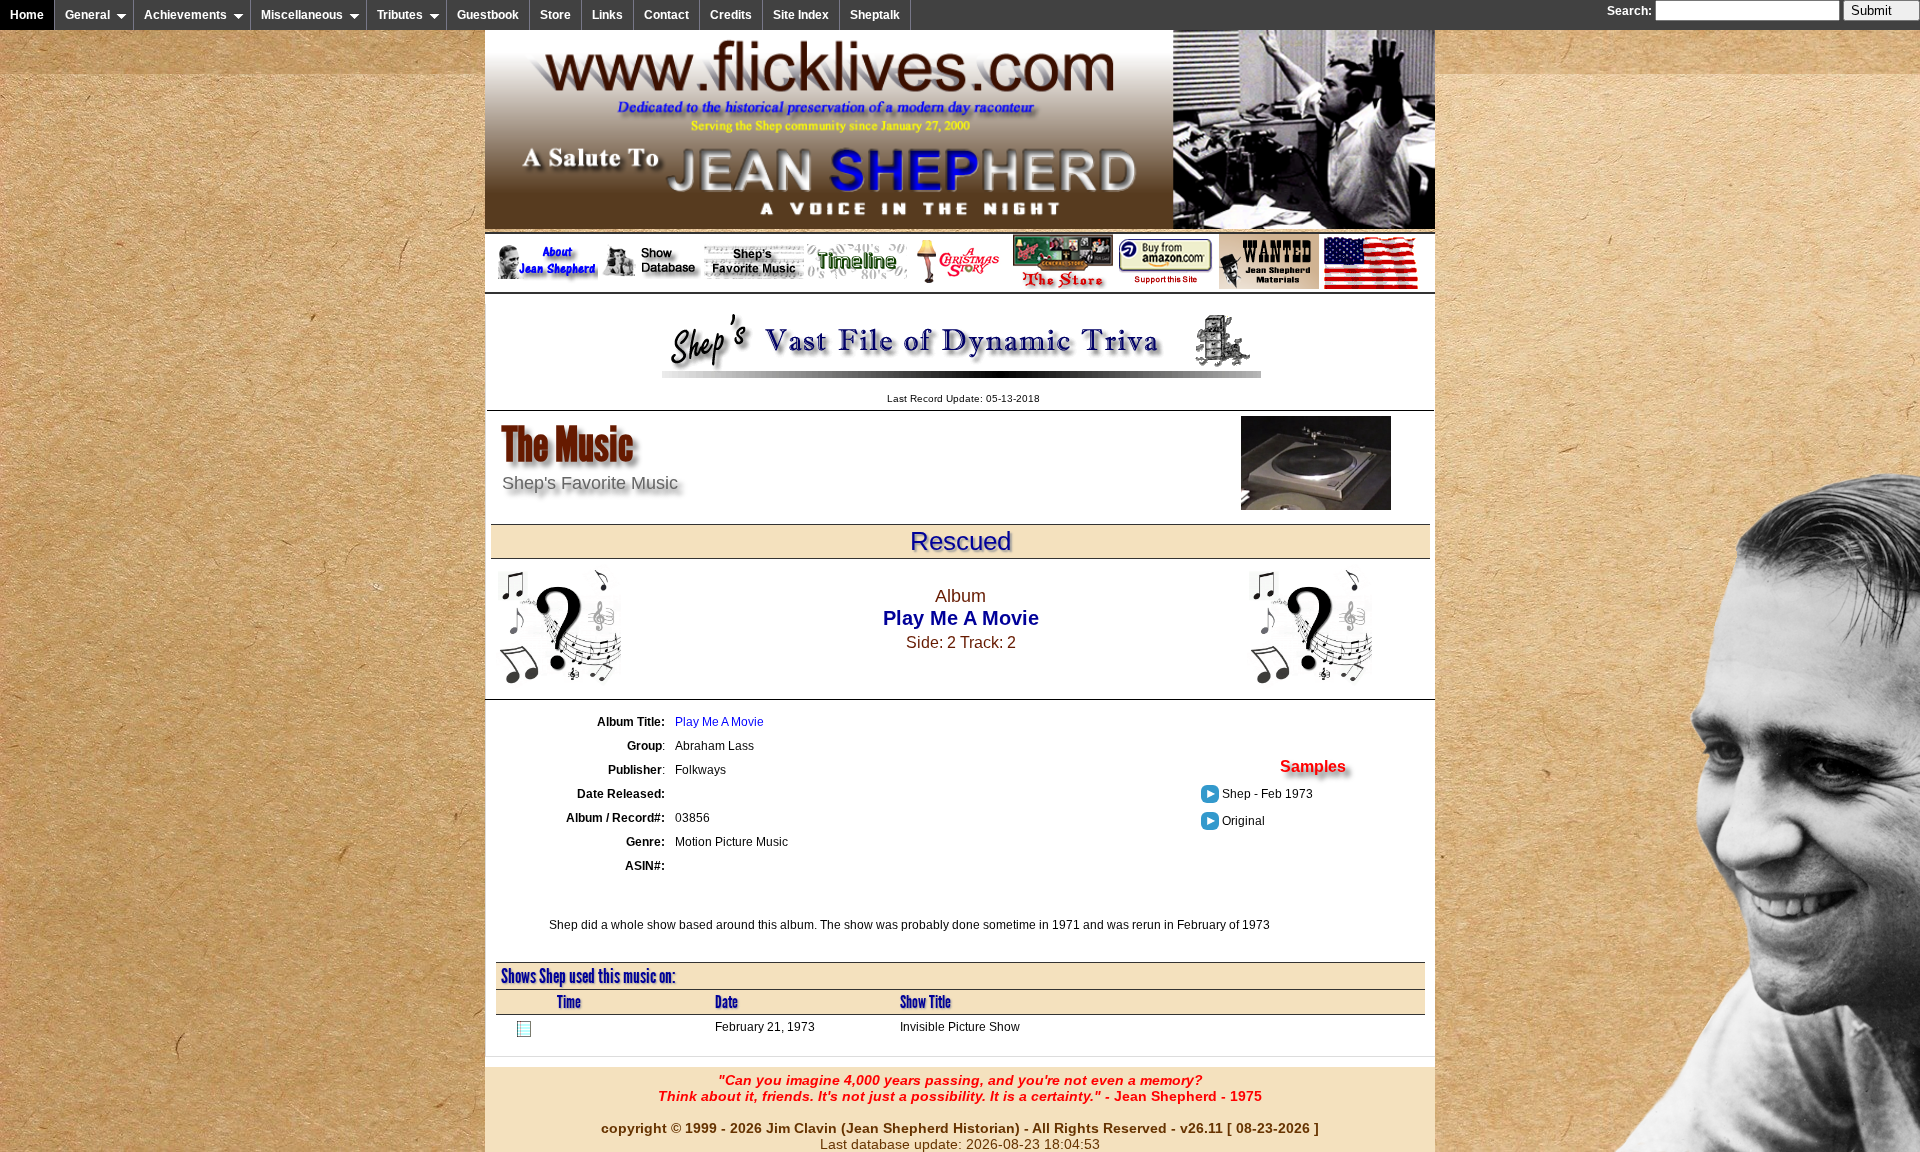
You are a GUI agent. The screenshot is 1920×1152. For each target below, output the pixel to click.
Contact (666, 15)
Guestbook (488, 15)
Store (555, 15)
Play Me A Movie (719, 722)
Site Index (801, 15)
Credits (731, 15)
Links (607, 15)
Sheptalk (875, 15)
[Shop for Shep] (1063, 285)
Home (27, 15)
